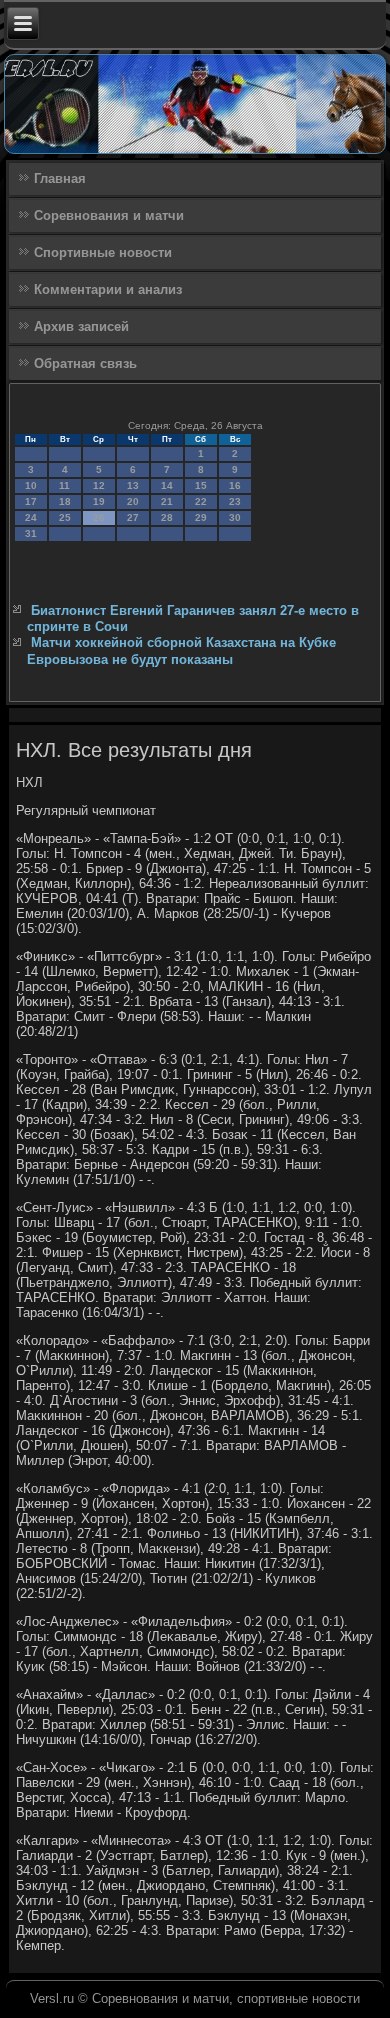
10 (31, 485)
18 (65, 501)
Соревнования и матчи (109, 215)
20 (133, 501)
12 (99, 485)
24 (31, 517)
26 (99, 517)
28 (167, 517)
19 (99, 501)
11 (64, 485)
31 (31, 533)
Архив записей (81, 326)
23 (235, 501)
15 (201, 485)
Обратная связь (85, 363)
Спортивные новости (103, 252)
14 (167, 485)
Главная (60, 178)
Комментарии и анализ (108, 289)
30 (235, 517)
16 (235, 485)
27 (133, 517)
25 (65, 517)
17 (31, 501)
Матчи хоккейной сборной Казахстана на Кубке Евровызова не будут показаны (181, 650)
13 (133, 485)
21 (167, 501)
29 (201, 517)
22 (201, 501)
